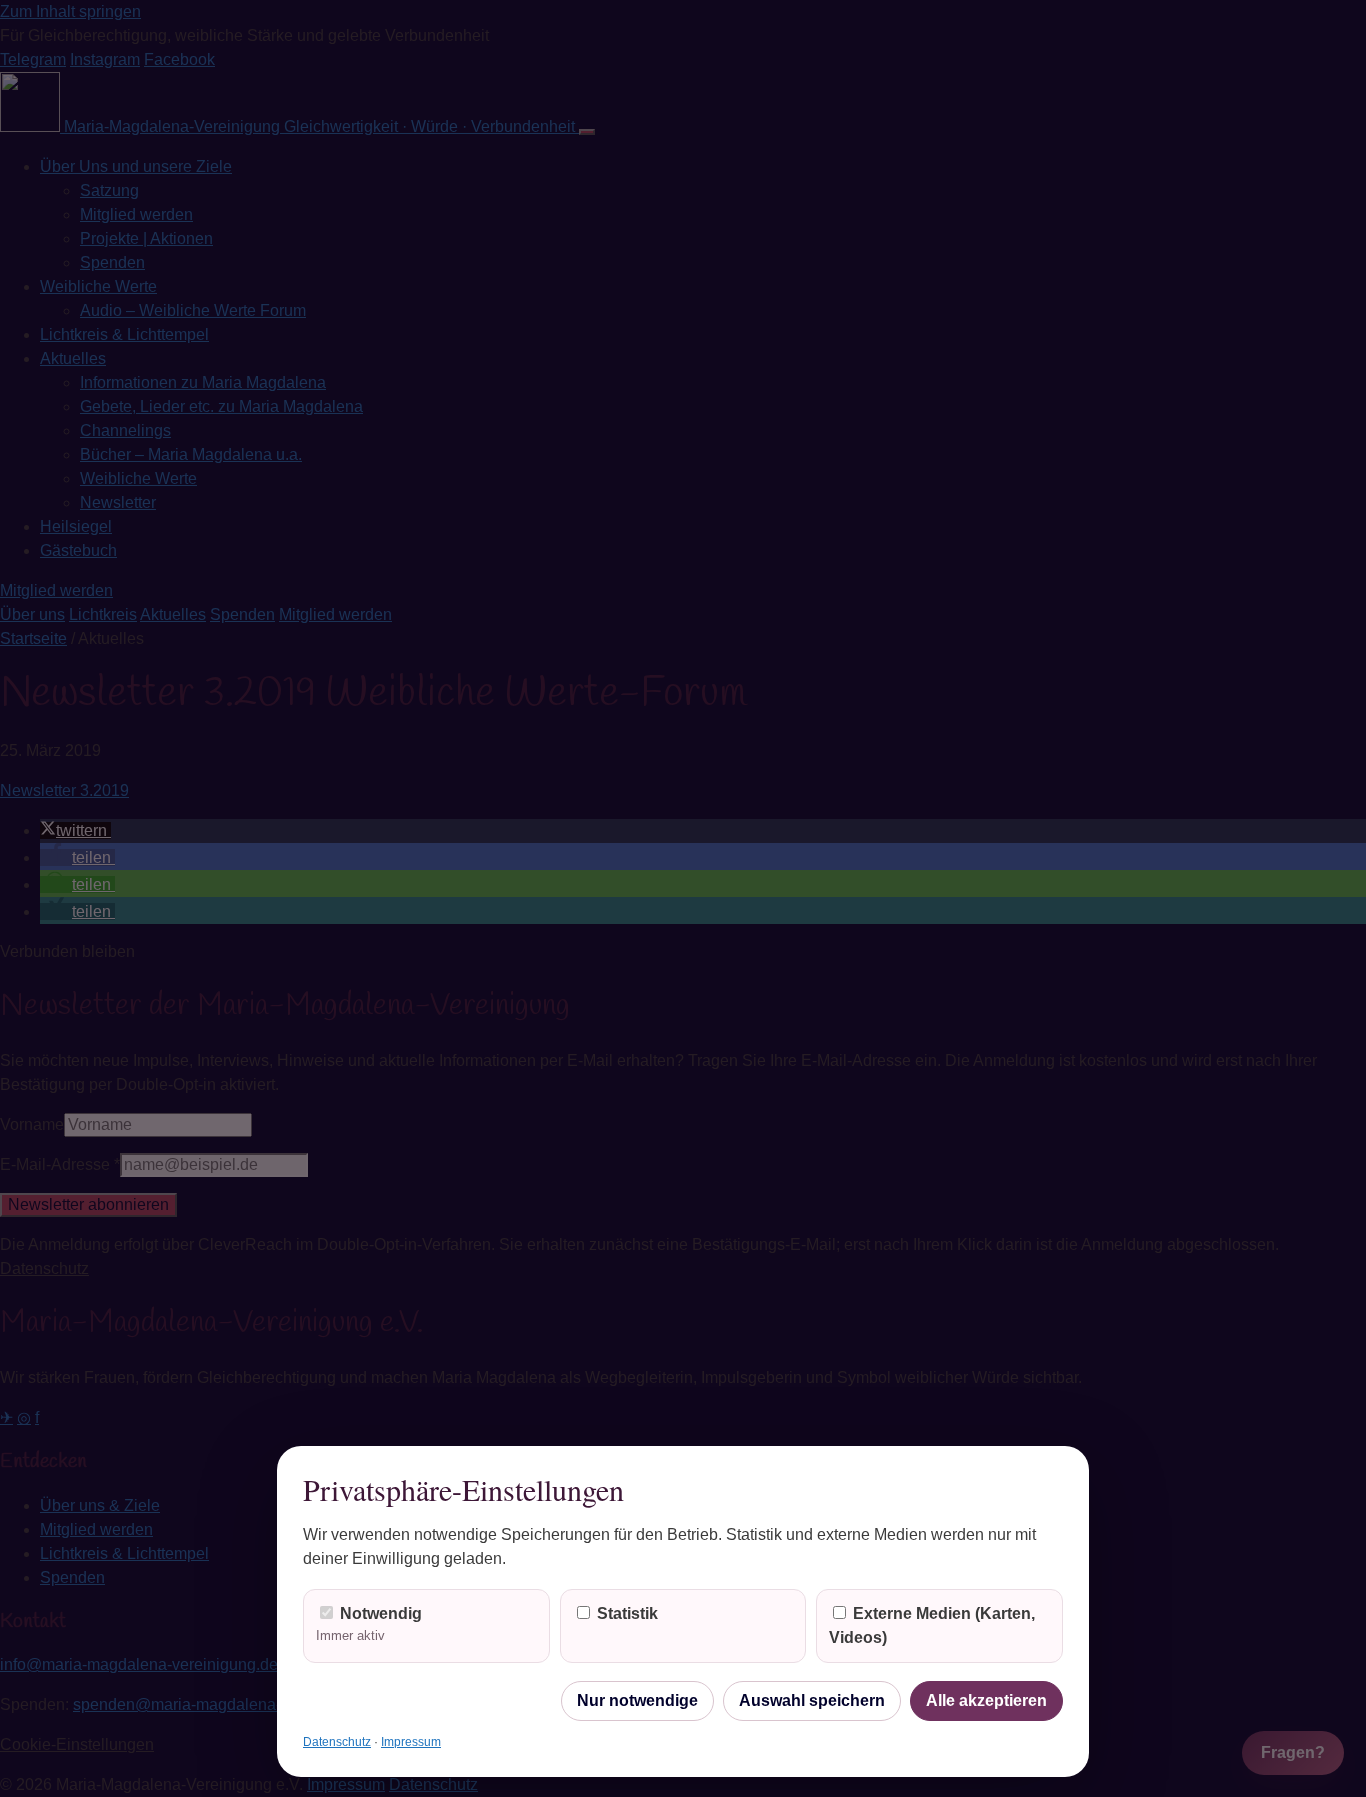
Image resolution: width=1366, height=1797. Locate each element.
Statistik (625, 1613)
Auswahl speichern (812, 1700)
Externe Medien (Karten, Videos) (932, 1625)
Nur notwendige (637, 1700)
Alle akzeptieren (986, 1700)
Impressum (411, 1742)
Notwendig (369, 1624)
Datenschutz (337, 1742)
